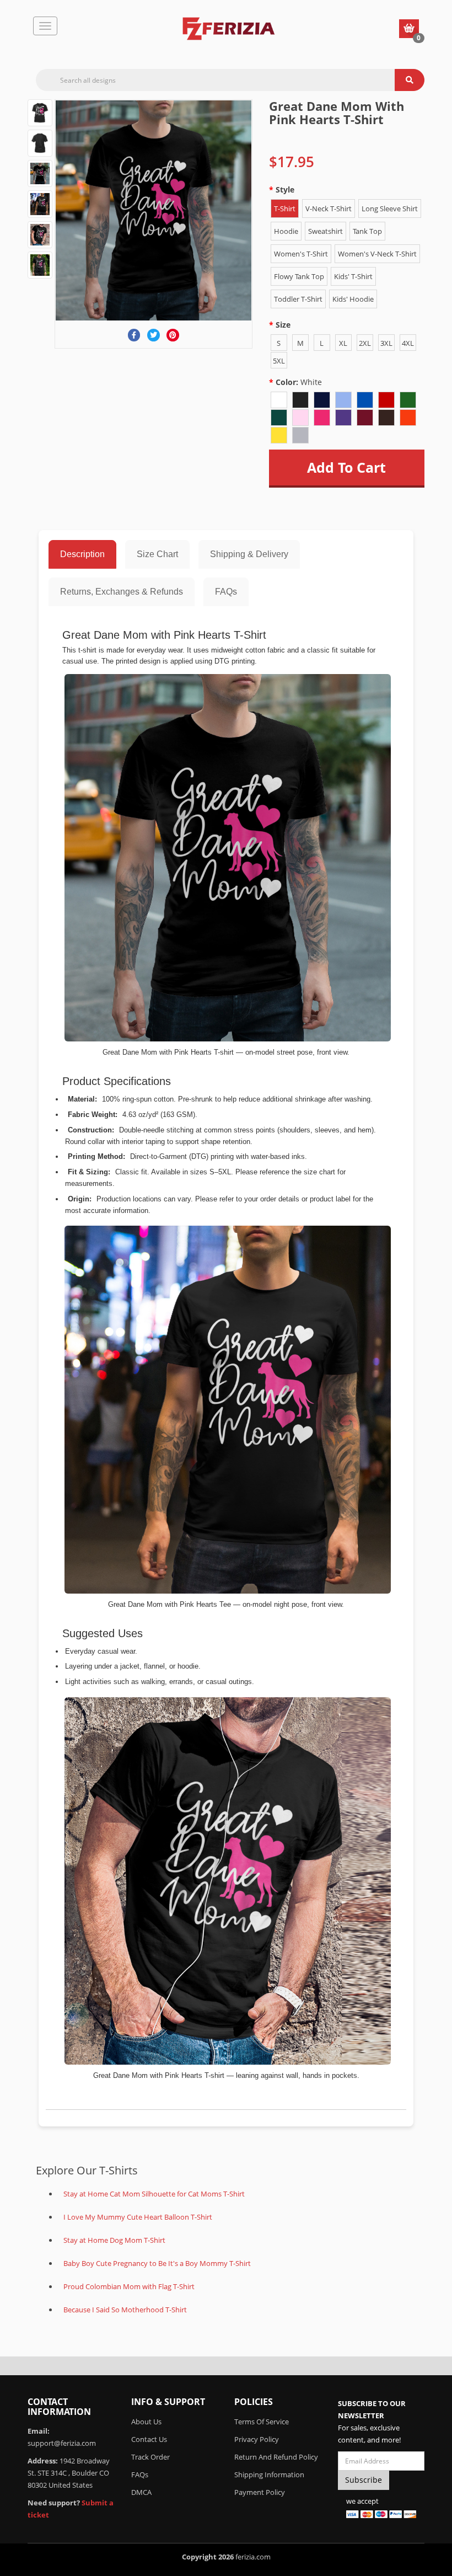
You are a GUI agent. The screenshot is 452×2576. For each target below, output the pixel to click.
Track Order (150, 2457)
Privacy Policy (257, 2439)
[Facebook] (134, 335)
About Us (146, 2422)
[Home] (229, 29)
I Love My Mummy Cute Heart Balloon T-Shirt (138, 2217)
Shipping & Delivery (249, 554)
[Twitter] (154, 335)
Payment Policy (260, 2492)
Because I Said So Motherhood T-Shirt (125, 2310)
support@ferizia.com (62, 2443)
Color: (299, 382)
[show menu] (45, 26)
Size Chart (157, 554)
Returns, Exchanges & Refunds (122, 592)
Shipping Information (269, 2475)
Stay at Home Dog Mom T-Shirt (114, 2240)
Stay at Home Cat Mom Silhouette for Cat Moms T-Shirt (154, 2194)
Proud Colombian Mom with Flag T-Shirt (129, 2286)
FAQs (226, 592)
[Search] (410, 80)
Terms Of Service (262, 2422)
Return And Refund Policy (276, 2457)
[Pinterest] (173, 335)
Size (283, 325)
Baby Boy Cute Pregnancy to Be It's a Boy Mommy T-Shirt (157, 2263)
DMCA (141, 2492)
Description (82, 554)
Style (285, 189)
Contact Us (149, 2439)
